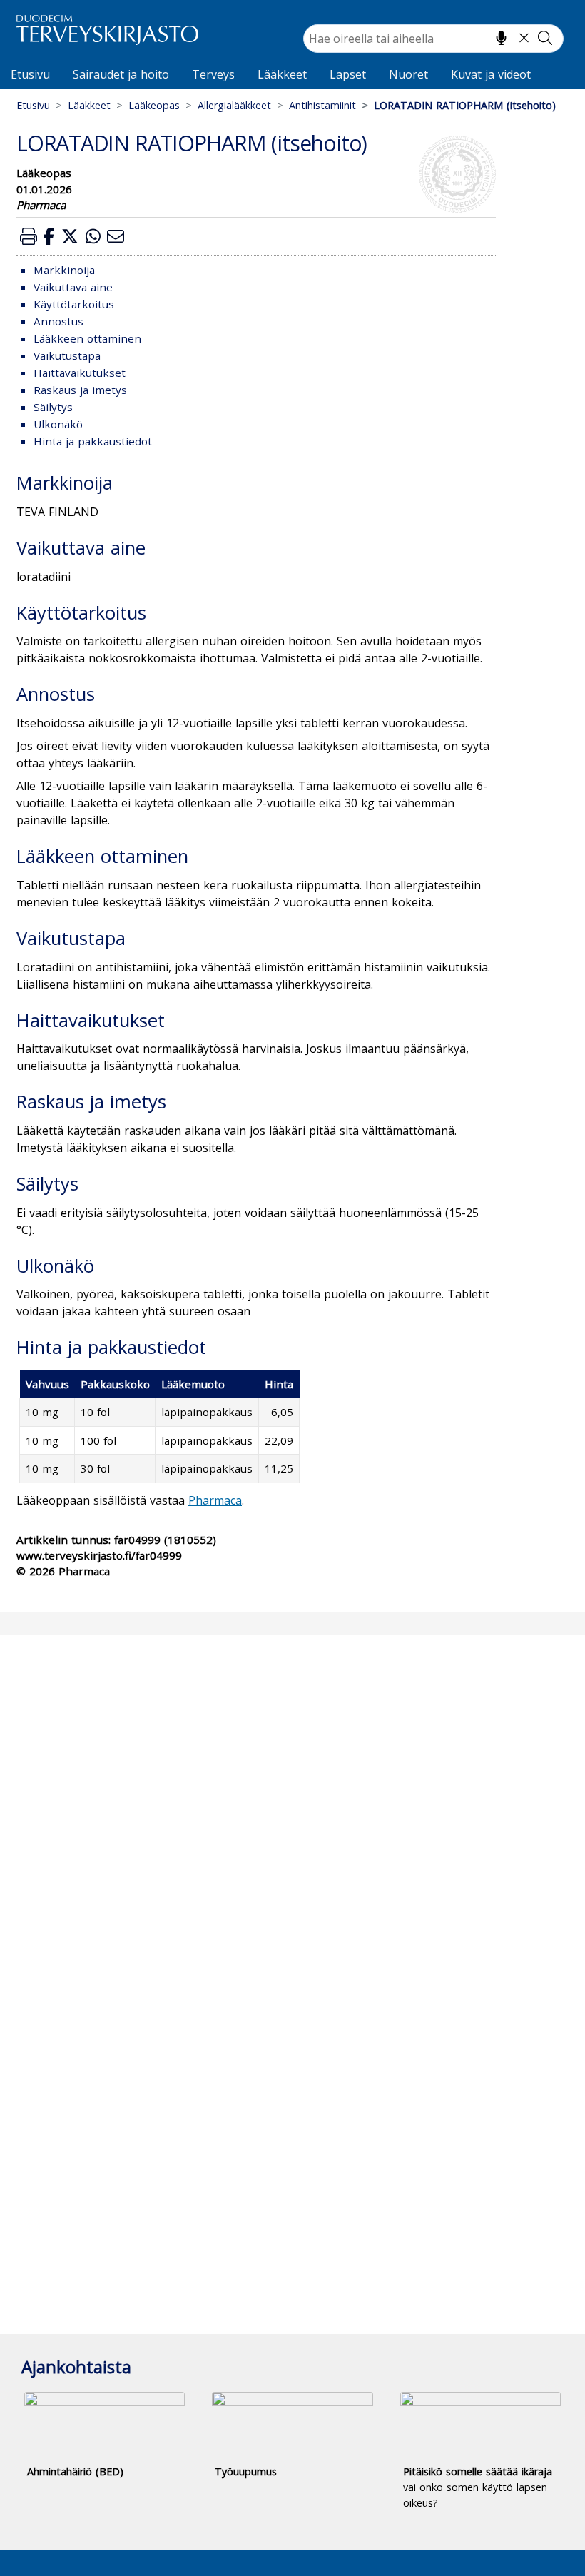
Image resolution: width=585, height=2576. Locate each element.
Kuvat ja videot (491, 74)
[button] (29, 236)
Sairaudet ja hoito (121, 74)
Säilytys (53, 407)
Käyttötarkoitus (74, 304)
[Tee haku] (545, 38)
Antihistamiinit (322, 105)
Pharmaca (215, 1500)
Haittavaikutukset (80, 373)
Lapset (348, 74)
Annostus (58, 321)
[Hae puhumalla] (501, 38)
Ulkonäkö (58, 424)
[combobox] (433, 39)
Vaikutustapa (67, 355)
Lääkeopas (154, 105)
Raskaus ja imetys (80, 390)
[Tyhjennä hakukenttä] (524, 38)
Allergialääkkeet (234, 105)
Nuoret (408, 74)
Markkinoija (64, 270)
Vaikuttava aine (73, 287)
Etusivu (30, 74)
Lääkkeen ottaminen (87, 338)
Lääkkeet (282, 74)
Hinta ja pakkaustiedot (93, 441)
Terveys (213, 74)
